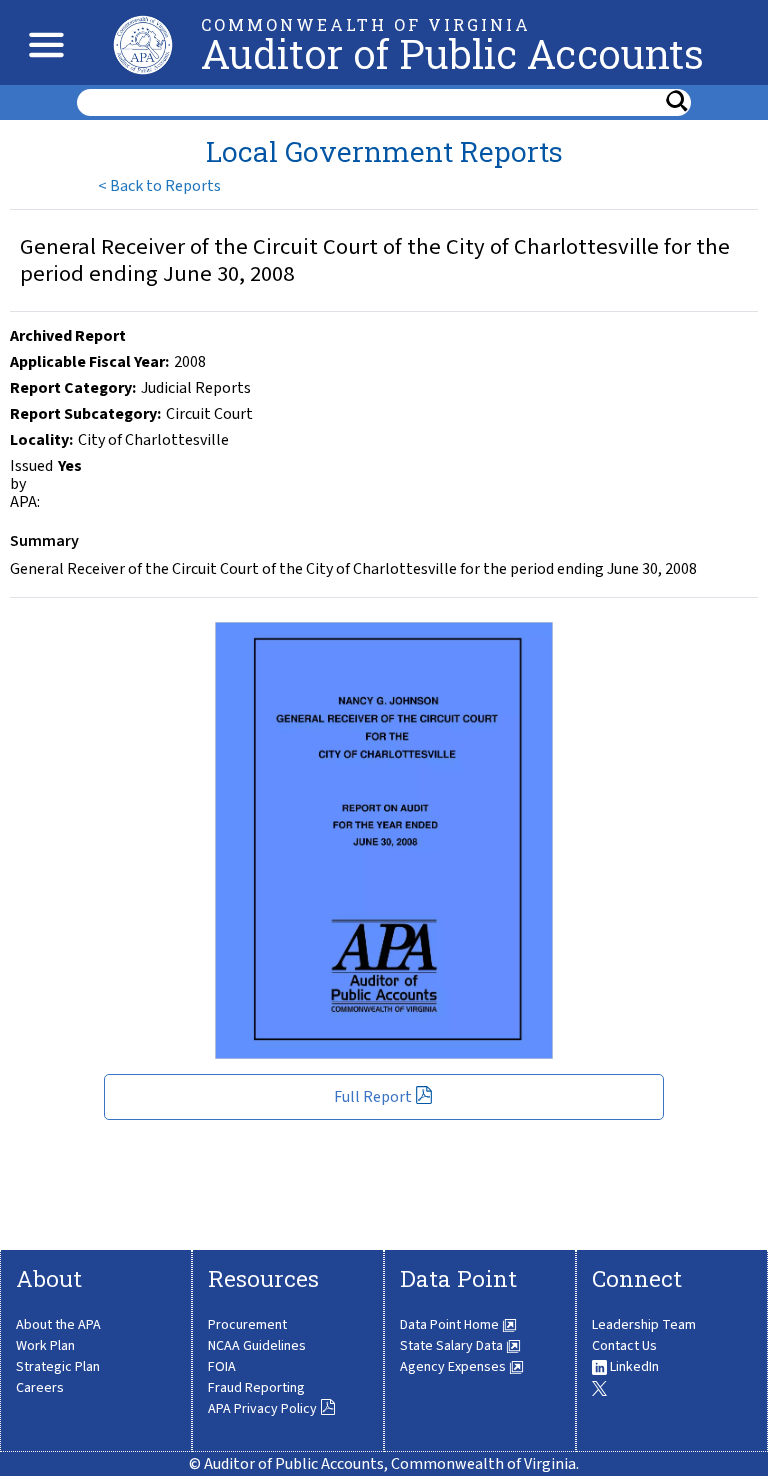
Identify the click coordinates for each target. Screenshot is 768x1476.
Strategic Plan (58, 1367)
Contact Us (624, 1346)
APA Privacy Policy (264, 1409)
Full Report (374, 1097)
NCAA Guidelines (257, 1346)
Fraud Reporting (256, 1388)
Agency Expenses (454, 1367)
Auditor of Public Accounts (452, 53)
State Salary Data (453, 1346)
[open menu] (41, 42)
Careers (40, 1388)
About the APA (58, 1325)
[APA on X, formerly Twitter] (599, 1388)
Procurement (247, 1325)
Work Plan (45, 1346)
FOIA (222, 1367)
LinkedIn (633, 1367)
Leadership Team (644, 1325)
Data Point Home (451, 1325)
